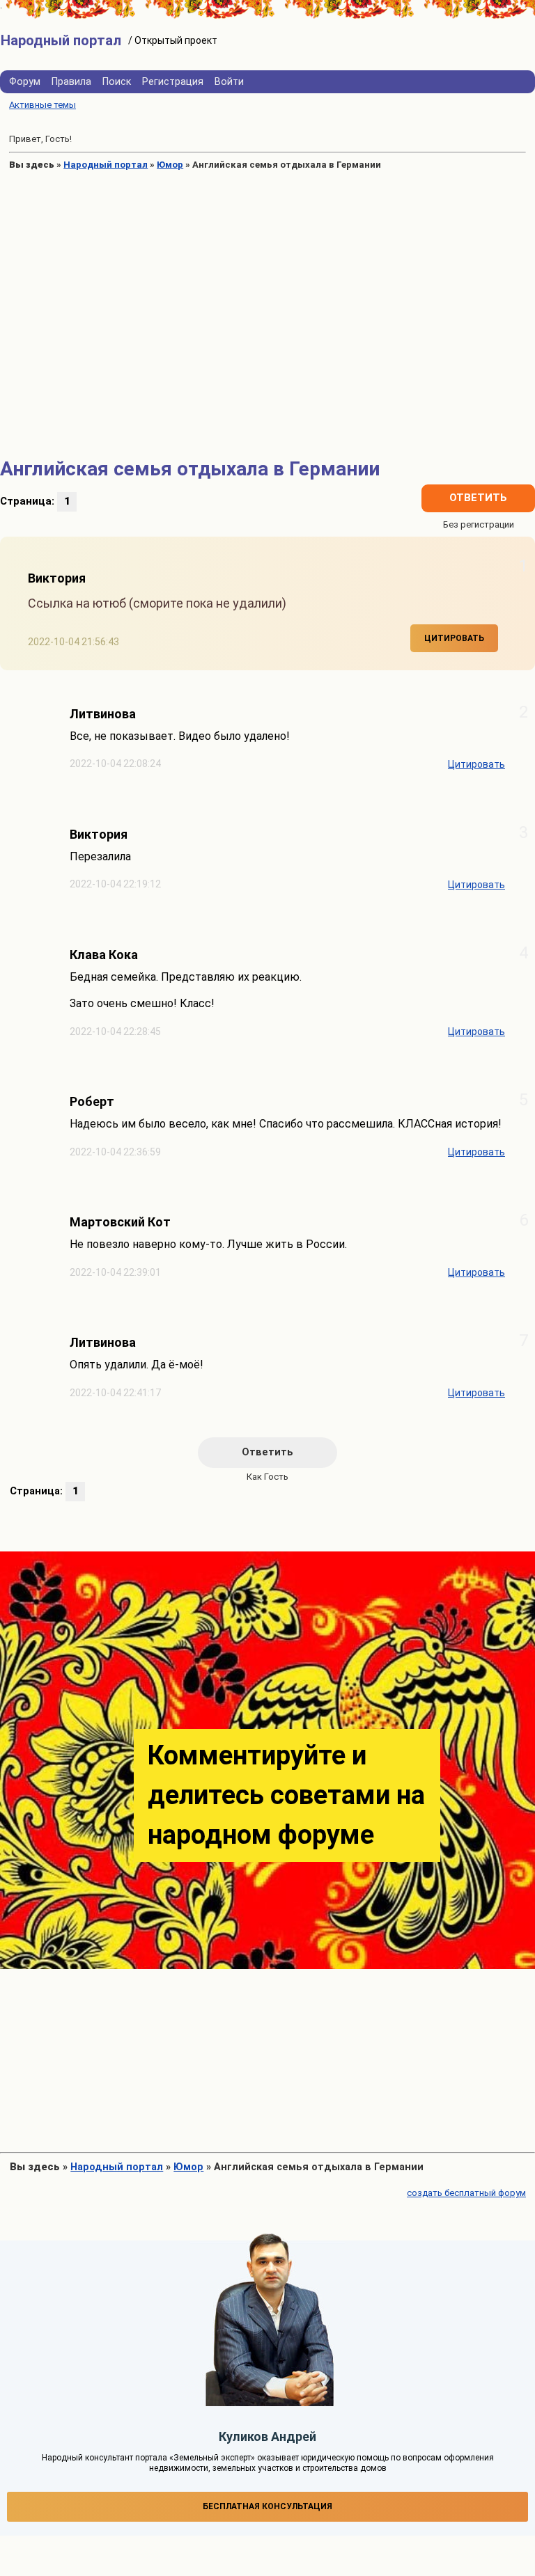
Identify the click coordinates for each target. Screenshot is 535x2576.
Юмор (170, 165)
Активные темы (42, 105)
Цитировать (454, 638)
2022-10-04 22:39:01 (115, 1273)
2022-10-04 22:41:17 (115, 1393)
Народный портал (106, 165)
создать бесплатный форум (466, 2193)
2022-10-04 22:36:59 (115, 1152)
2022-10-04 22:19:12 (115, 884)
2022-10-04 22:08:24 (115, 764)
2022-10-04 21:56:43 (73, 642)
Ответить (478, 498)
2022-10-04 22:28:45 (115, 1032)
